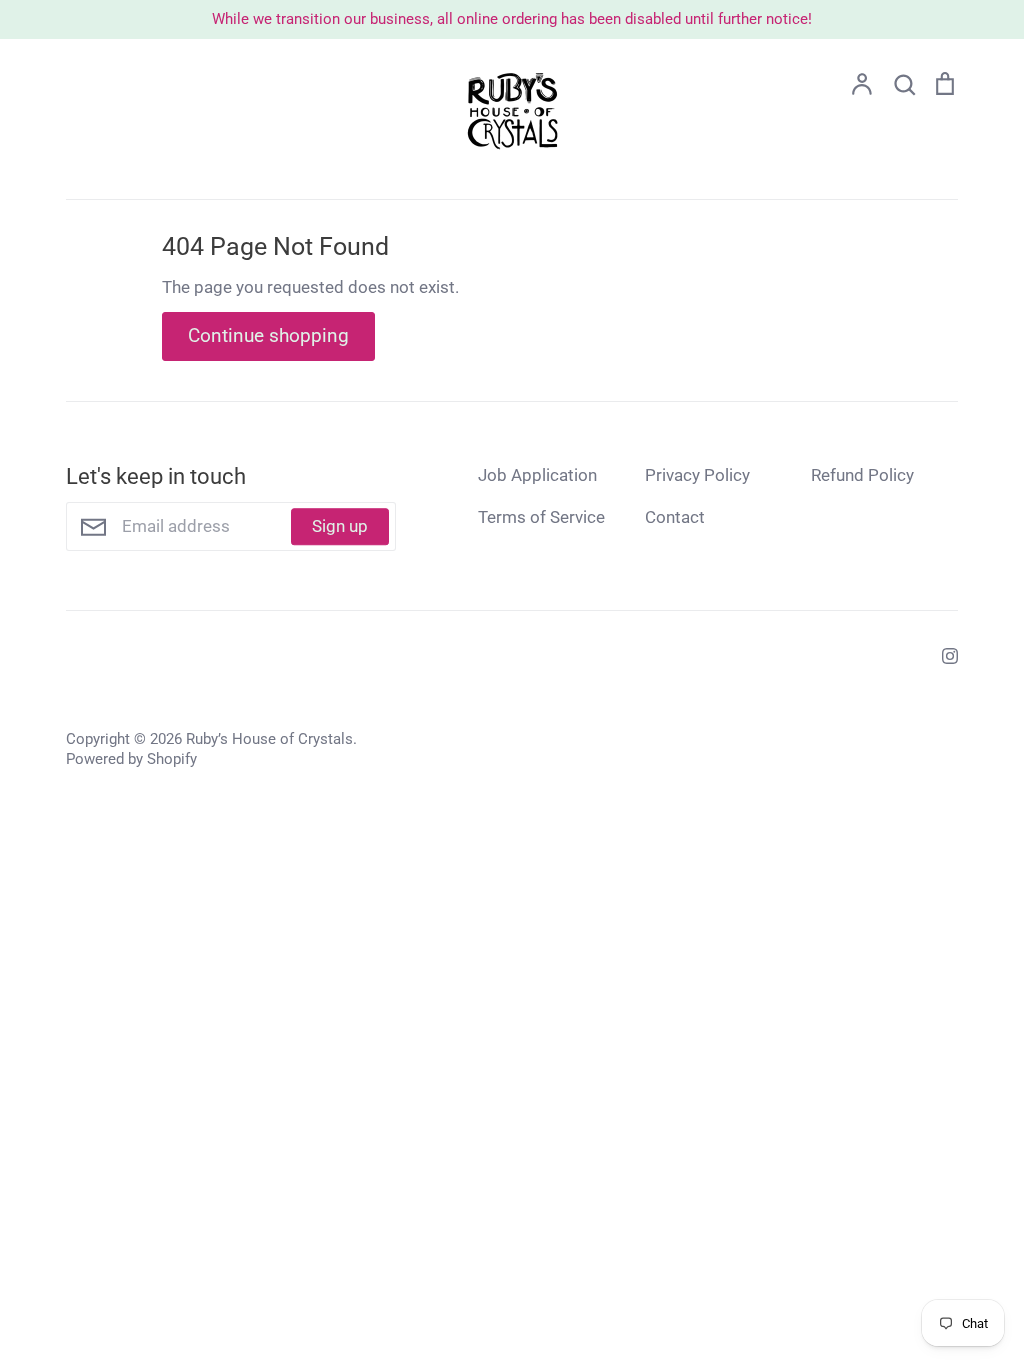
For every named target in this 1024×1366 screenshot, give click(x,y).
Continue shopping (268, 335)
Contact (675, 517)
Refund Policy (862, 475)
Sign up (340, 526)
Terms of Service (541, 517)
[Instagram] (942, 654)
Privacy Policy (697, 475)
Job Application (537, 475)
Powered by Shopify (131, 759)
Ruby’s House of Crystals (269, 739)
